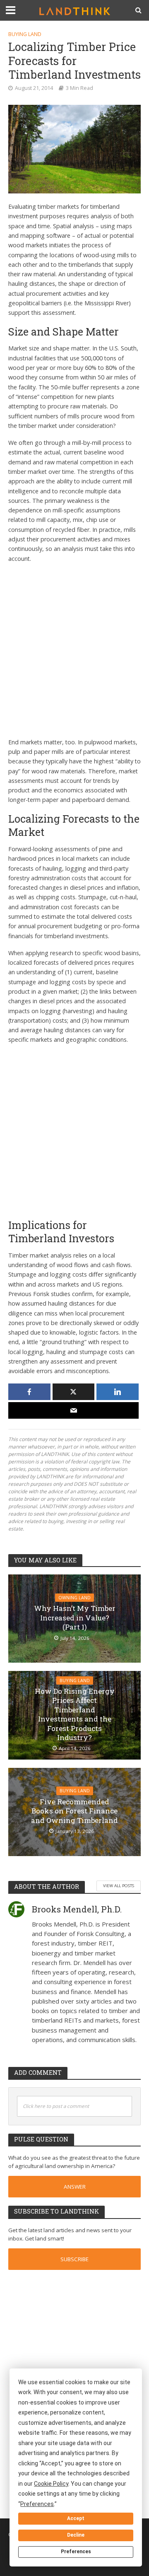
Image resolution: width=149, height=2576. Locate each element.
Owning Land (74, 1598)
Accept (76, 2518)
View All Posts (119, 1886)
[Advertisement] (74, 648)
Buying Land (25, 34)
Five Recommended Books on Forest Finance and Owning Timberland (74, 1811)
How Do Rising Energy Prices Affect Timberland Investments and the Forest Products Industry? (75, 1714)
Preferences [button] (37, 2504)
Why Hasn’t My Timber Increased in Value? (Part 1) (75, 1618)
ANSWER (75, 2187)
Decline (76, 2535)
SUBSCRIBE (74, 2259)
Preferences (76, 2552)
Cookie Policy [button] (51, 2484)
